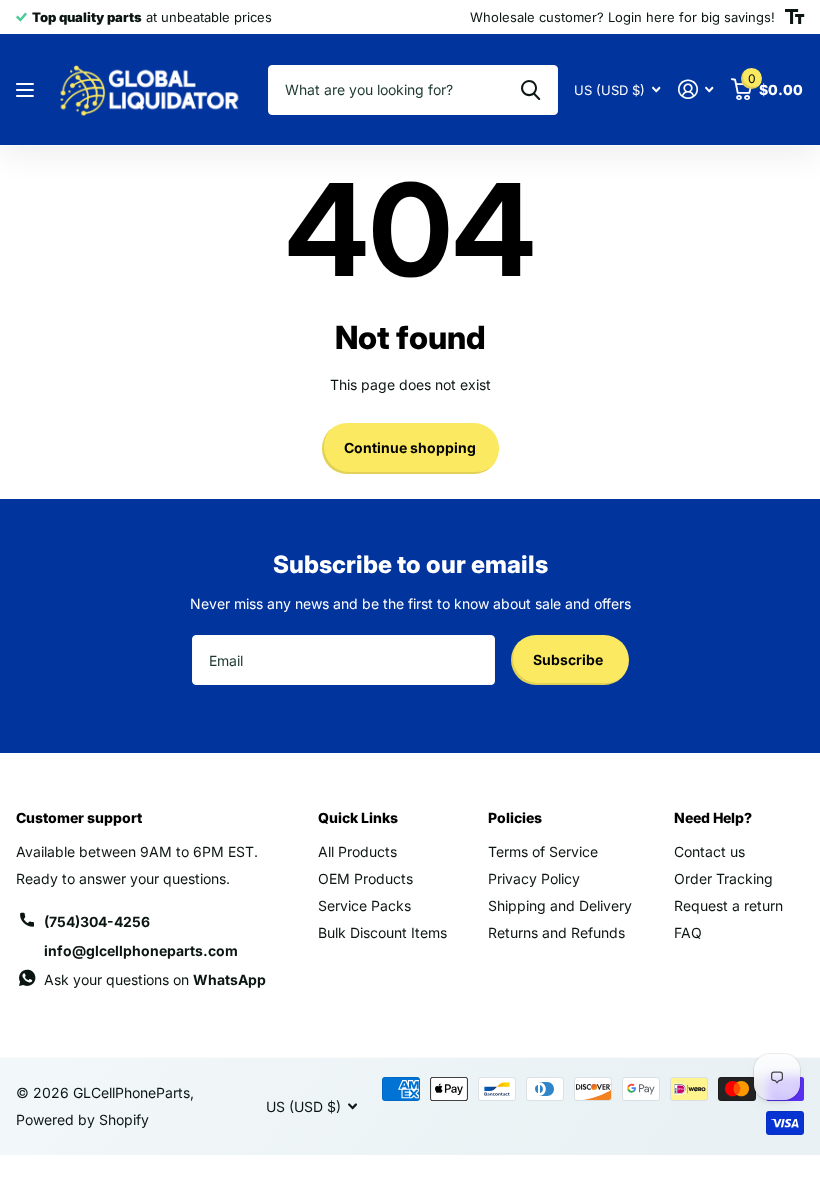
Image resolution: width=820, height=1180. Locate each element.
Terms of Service (543, 851)
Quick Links (358, 817)
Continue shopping (410, 447)
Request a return (728, 905)
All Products (357, 851)
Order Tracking (723, 878)
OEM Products (365, 878)
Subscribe (569, 659)
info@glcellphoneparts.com (141, 950)
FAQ (688, 932)
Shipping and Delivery (560, 905)
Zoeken (530, 90)
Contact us (709, 851)
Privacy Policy (534, 878)
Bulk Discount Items (382, 932)
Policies (515, 817)
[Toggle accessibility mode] (794, 17)
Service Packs (364, 905)
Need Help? (713, 817)
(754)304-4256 (97, 921)
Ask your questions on (155, 979)
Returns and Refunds (556, 932)
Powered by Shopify (82, 1119)
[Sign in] (695, 89)
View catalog (27, 90)
